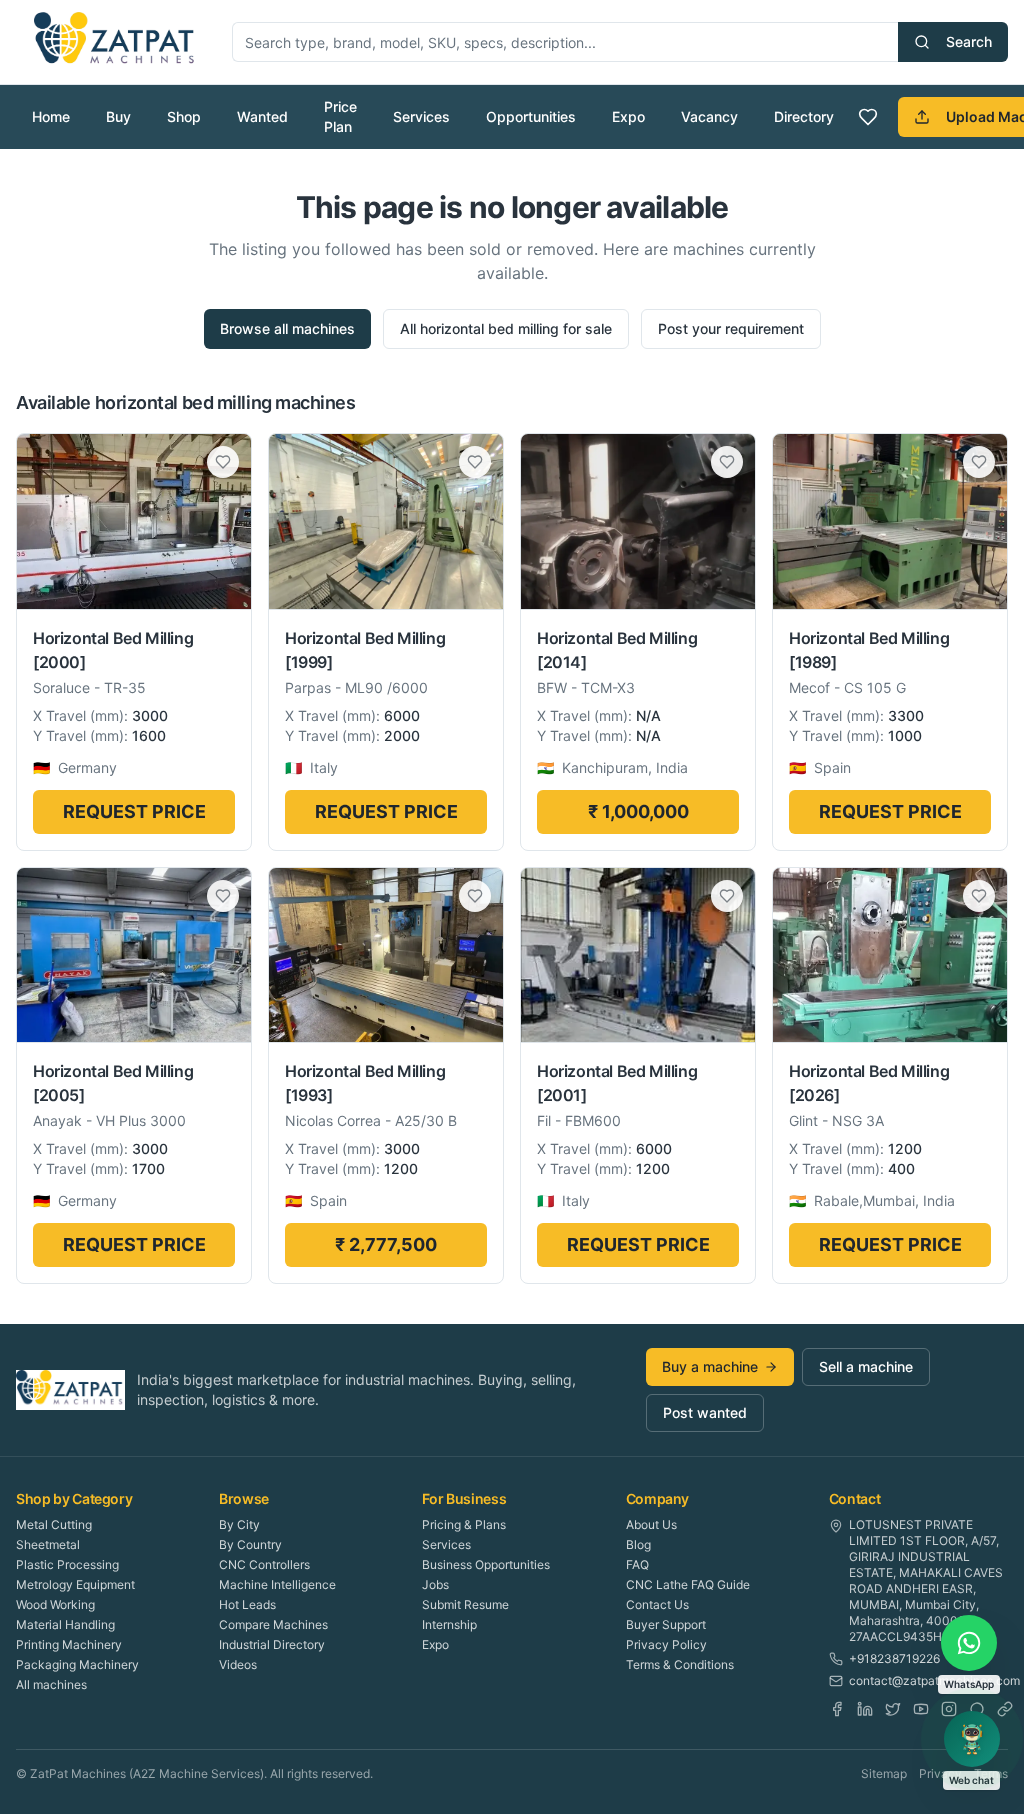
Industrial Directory (272, 1644)
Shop (184, 116)
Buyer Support (666, 1624)
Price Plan (340, 116)
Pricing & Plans (464, 1524)
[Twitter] (893, 1709)
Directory (804, 116)
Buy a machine (710, 1366)
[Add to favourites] (223, 462)
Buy (118, 116)
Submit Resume (465, 1604)
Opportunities (531, 116)
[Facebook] (837, 1709)
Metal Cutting (54, 1524)
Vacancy (709, 116)
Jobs (435, 1584)
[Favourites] (868, 117)
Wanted (262, 116)
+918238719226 (894, 1658)
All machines (51, 1684)
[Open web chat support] (972, 1739)
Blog (638, 1544)
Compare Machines (273, 1624)
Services (421, 116)
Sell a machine (866, 1366)
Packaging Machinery (77, 1664)
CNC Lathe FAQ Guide (688, 1584)
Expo (628, 116)
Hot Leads (247, 1604)
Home (51, 116)
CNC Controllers (264, 1564)
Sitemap (884, 1773)
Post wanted (705, 1412)
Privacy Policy (666, 1644)
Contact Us (657, 1604)
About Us (651, 1524)
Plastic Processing (67, 1564)
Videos (238, 1664)
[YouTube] (921, 1709)
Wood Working (55, 1604)
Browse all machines (287, 328)
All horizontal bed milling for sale (506, 328)
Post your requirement (731, 328)
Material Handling (65, 1624)
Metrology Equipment (75, 1584)
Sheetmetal (48, 1544)
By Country (250, 1544)
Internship (449, 1624)
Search (969, 41)
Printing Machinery (69, 1644)
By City (239, 1524)
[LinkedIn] (865, 1709)
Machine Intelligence (277, 1584)
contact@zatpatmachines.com (934, 1680)
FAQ (637, 1564)
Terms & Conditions (680, 1664)
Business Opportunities (486, 1564)
